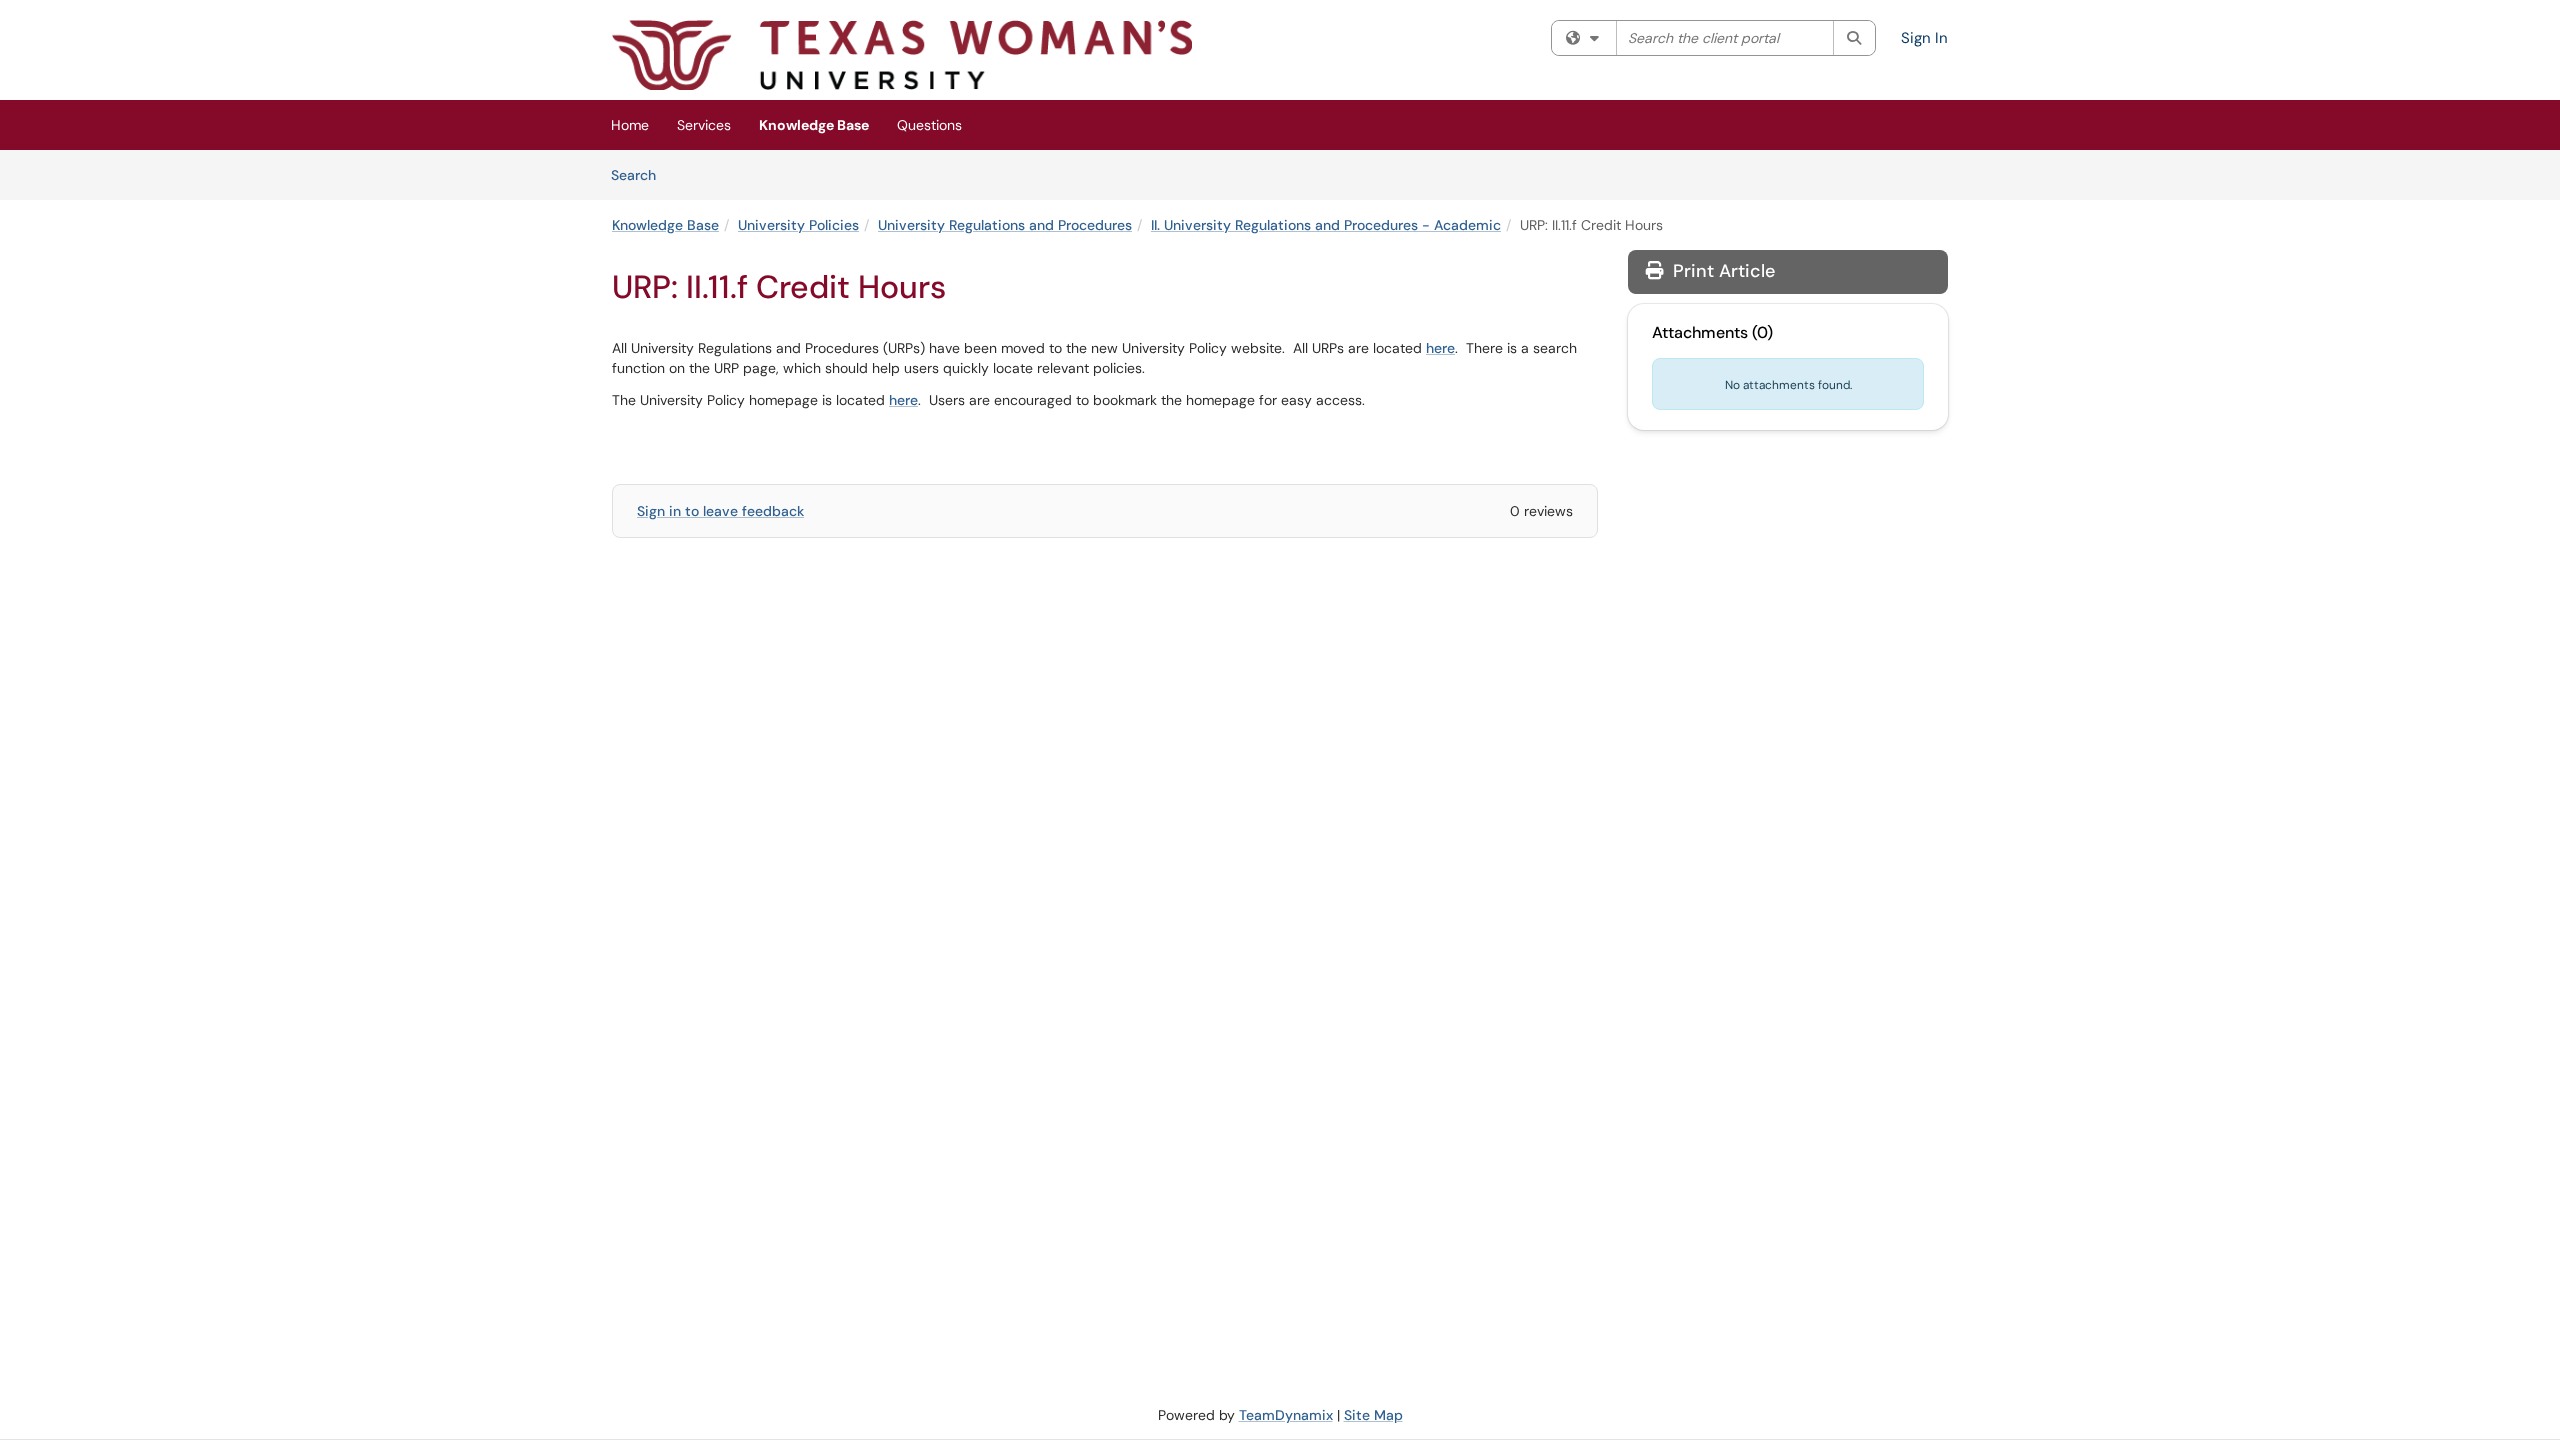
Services (704, 125)
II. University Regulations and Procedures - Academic (1326, 225)
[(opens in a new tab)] (902, 55)
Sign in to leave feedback (720, 511)
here (1440, 348)
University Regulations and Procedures (1005, 225)
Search (640, 174)
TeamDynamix (1286, 1415)
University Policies (798, 225)
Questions (929, 125)
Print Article (1721, 271)
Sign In (1924, 38)
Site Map (1373, 1415)
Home (630, 125)
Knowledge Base (814, 125)
